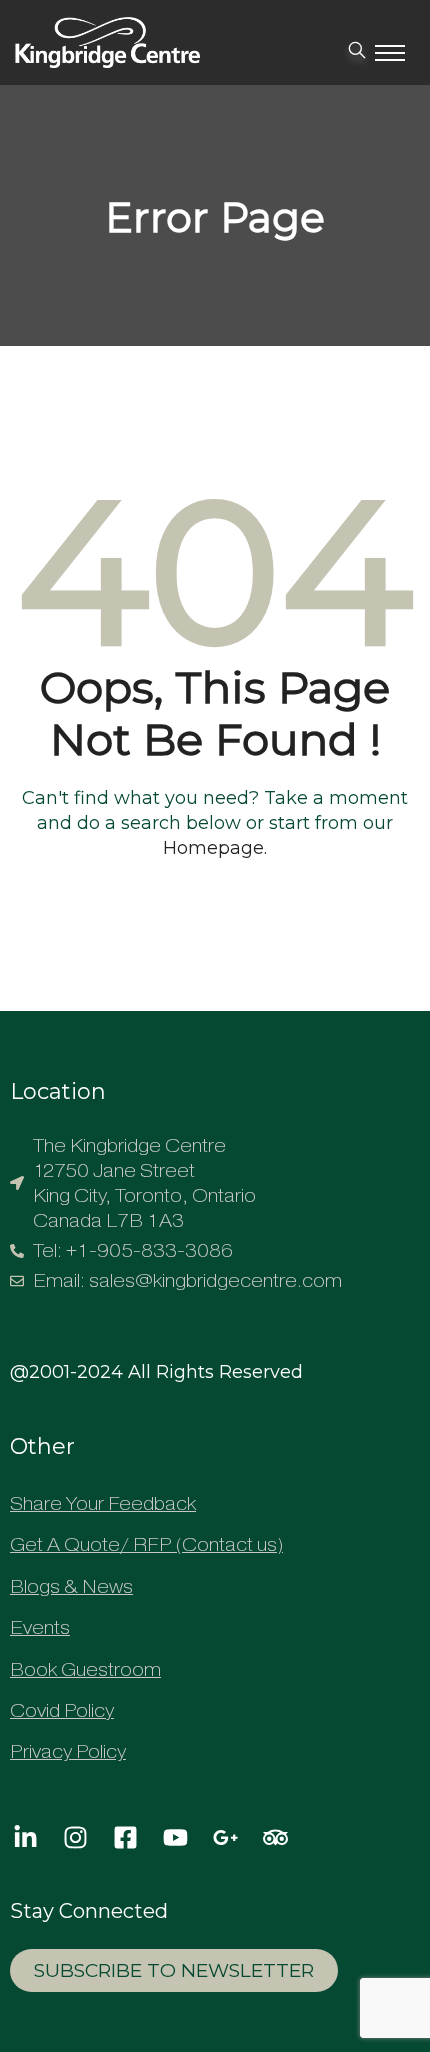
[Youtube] (175, 1838)
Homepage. (215, 848)
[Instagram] (75, 1838)
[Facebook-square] (125, 1838)
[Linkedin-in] (25, 1838)
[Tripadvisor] (275, 1838)
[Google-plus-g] (225, 1838)
